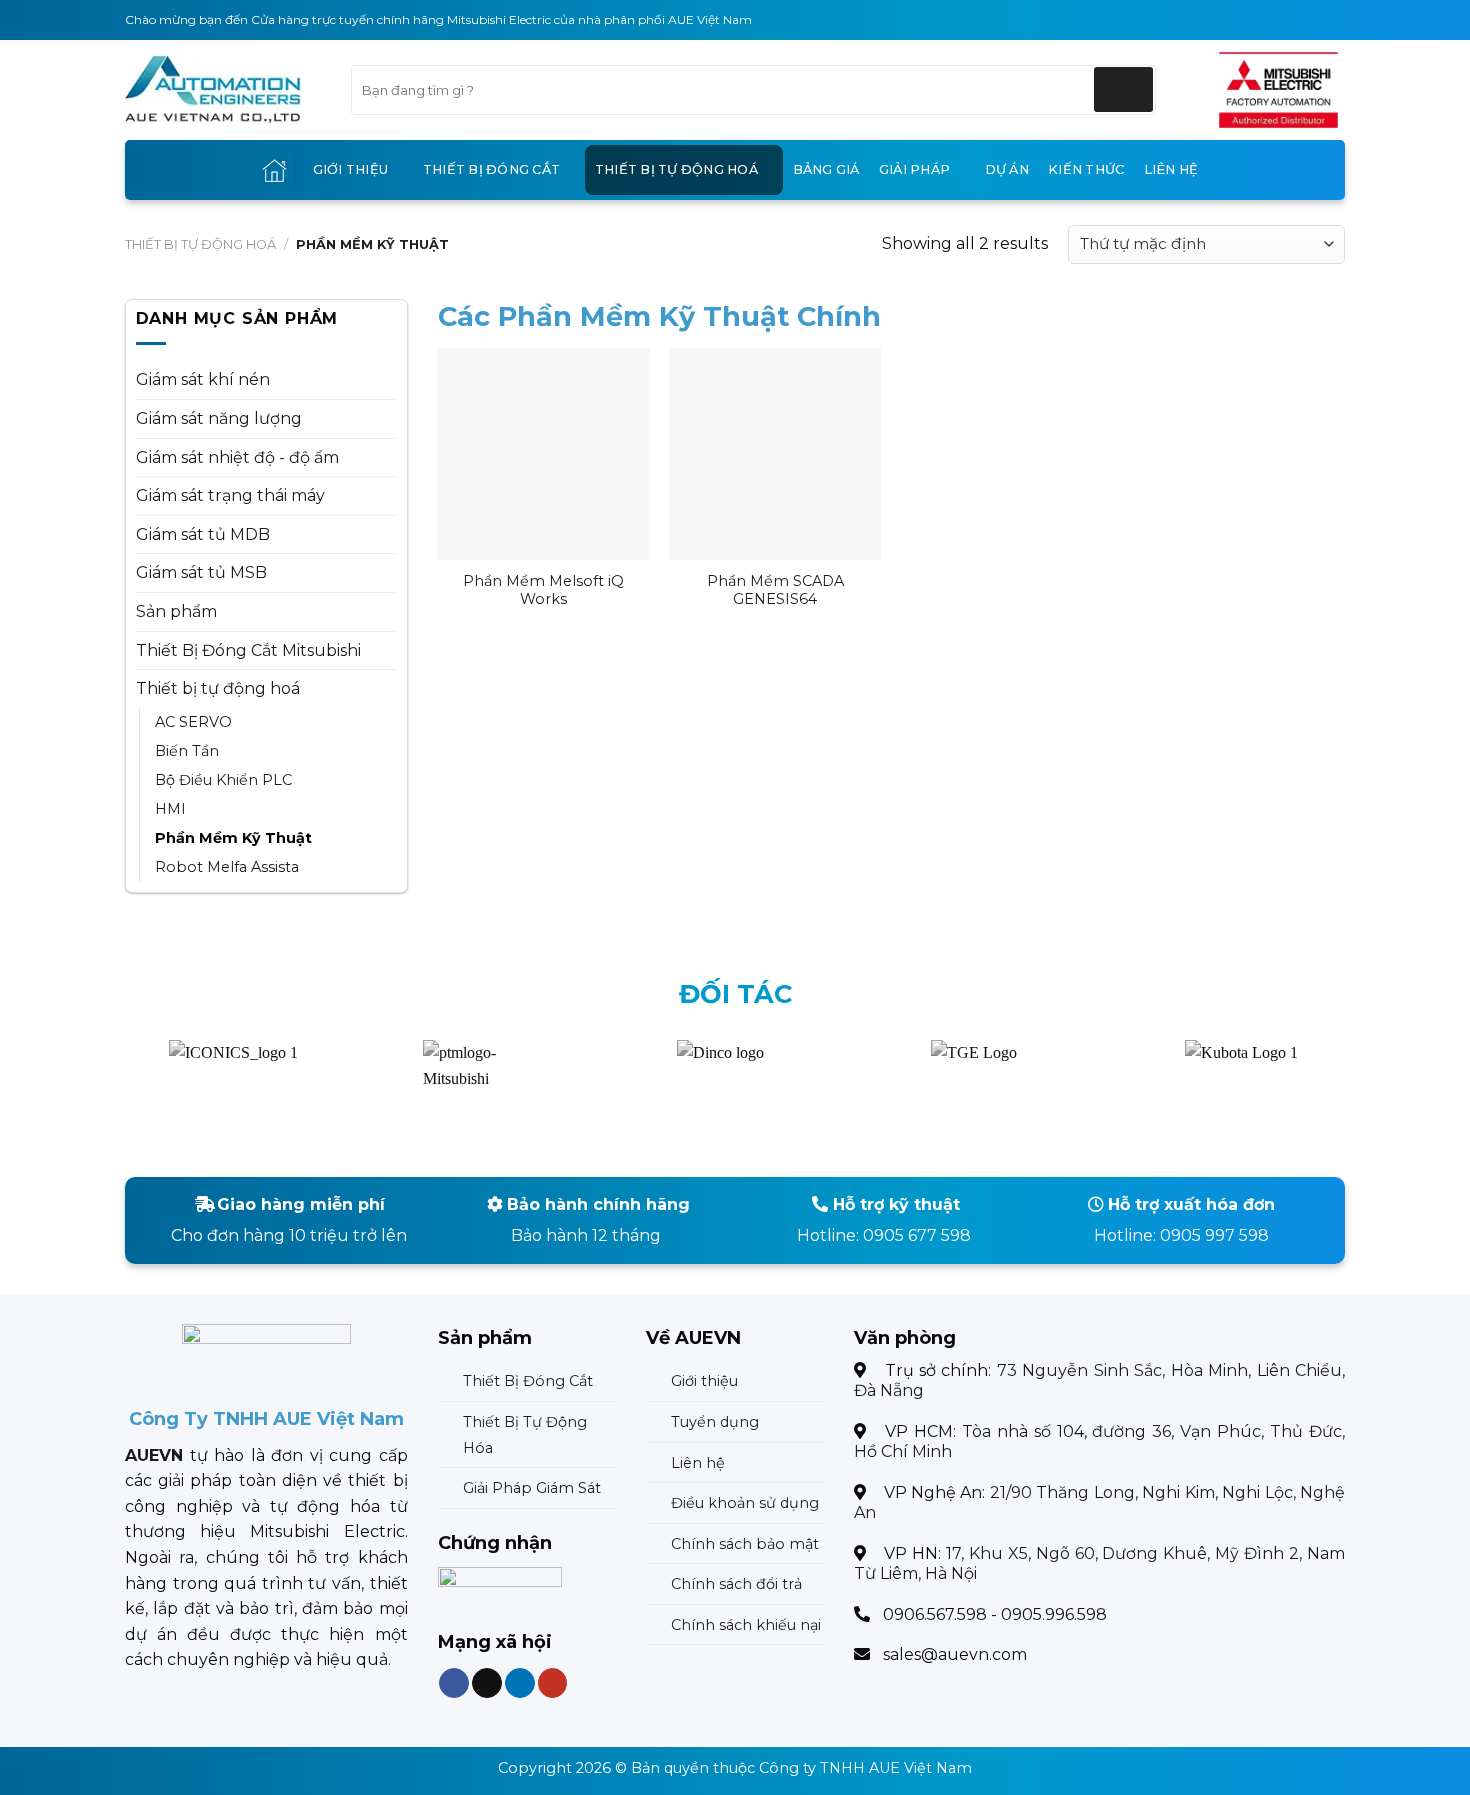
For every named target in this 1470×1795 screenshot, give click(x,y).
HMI (170, 809)
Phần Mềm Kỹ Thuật (233, 838)
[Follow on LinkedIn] (519, 1682)
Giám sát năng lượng (219, 418)
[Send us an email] (487, 1682)
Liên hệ (1171, 169)
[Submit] (1123, 89)
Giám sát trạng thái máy (230, 495)
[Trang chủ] (274, 170)
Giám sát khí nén (203, 379)
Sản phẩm (176, 611)
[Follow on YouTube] (552, 1682)
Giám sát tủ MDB (203, 534)
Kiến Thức (1086, 169)
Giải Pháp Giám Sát (532, 1488)
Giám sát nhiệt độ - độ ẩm (237, 457)
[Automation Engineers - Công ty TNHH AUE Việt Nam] (1278, 90)
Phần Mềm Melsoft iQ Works (543, 590)
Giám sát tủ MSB (201, 572)
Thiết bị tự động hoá (676, 169)
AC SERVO (193, 722)
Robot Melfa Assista (227, 867)
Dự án (1007, 169)
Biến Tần (187, 751)
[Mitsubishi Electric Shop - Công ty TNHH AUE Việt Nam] (223, 90)
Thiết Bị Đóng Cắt (491, 169)
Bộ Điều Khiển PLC (223, 780)
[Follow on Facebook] (454, 1682)
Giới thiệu (351, 169)
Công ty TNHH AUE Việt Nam (865, 1768)
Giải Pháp (914, 169)
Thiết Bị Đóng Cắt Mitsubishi (248, 650)
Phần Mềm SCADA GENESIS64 (775, 590)
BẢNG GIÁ (826, 169)
